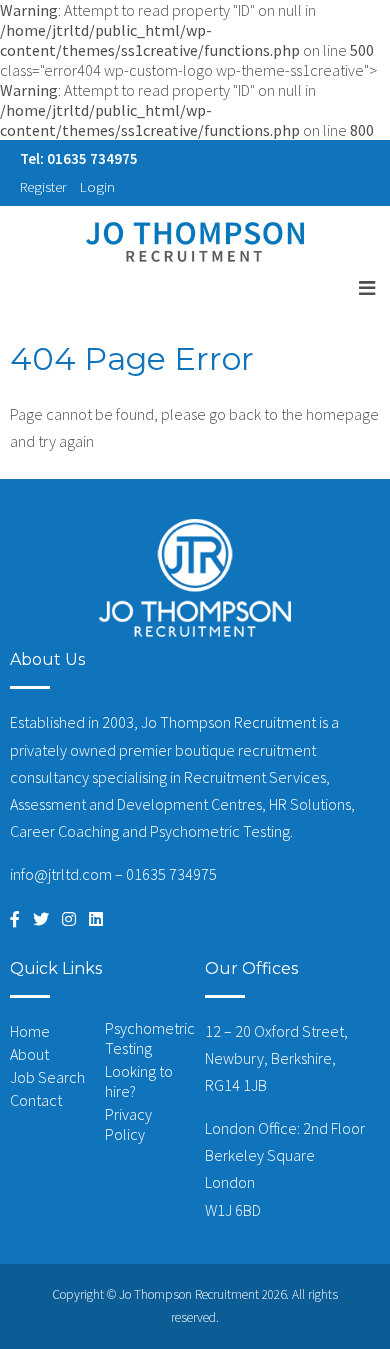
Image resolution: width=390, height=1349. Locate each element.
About (29, 1054)
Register (43, 187)
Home (30, 1031)
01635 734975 (171, 874)
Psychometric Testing (150, 1038)
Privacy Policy (128, 1124)
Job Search (47, 1077)
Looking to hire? (139, 1081)
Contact (36, 1100)
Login (97, 187)
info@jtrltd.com (61, 874)
